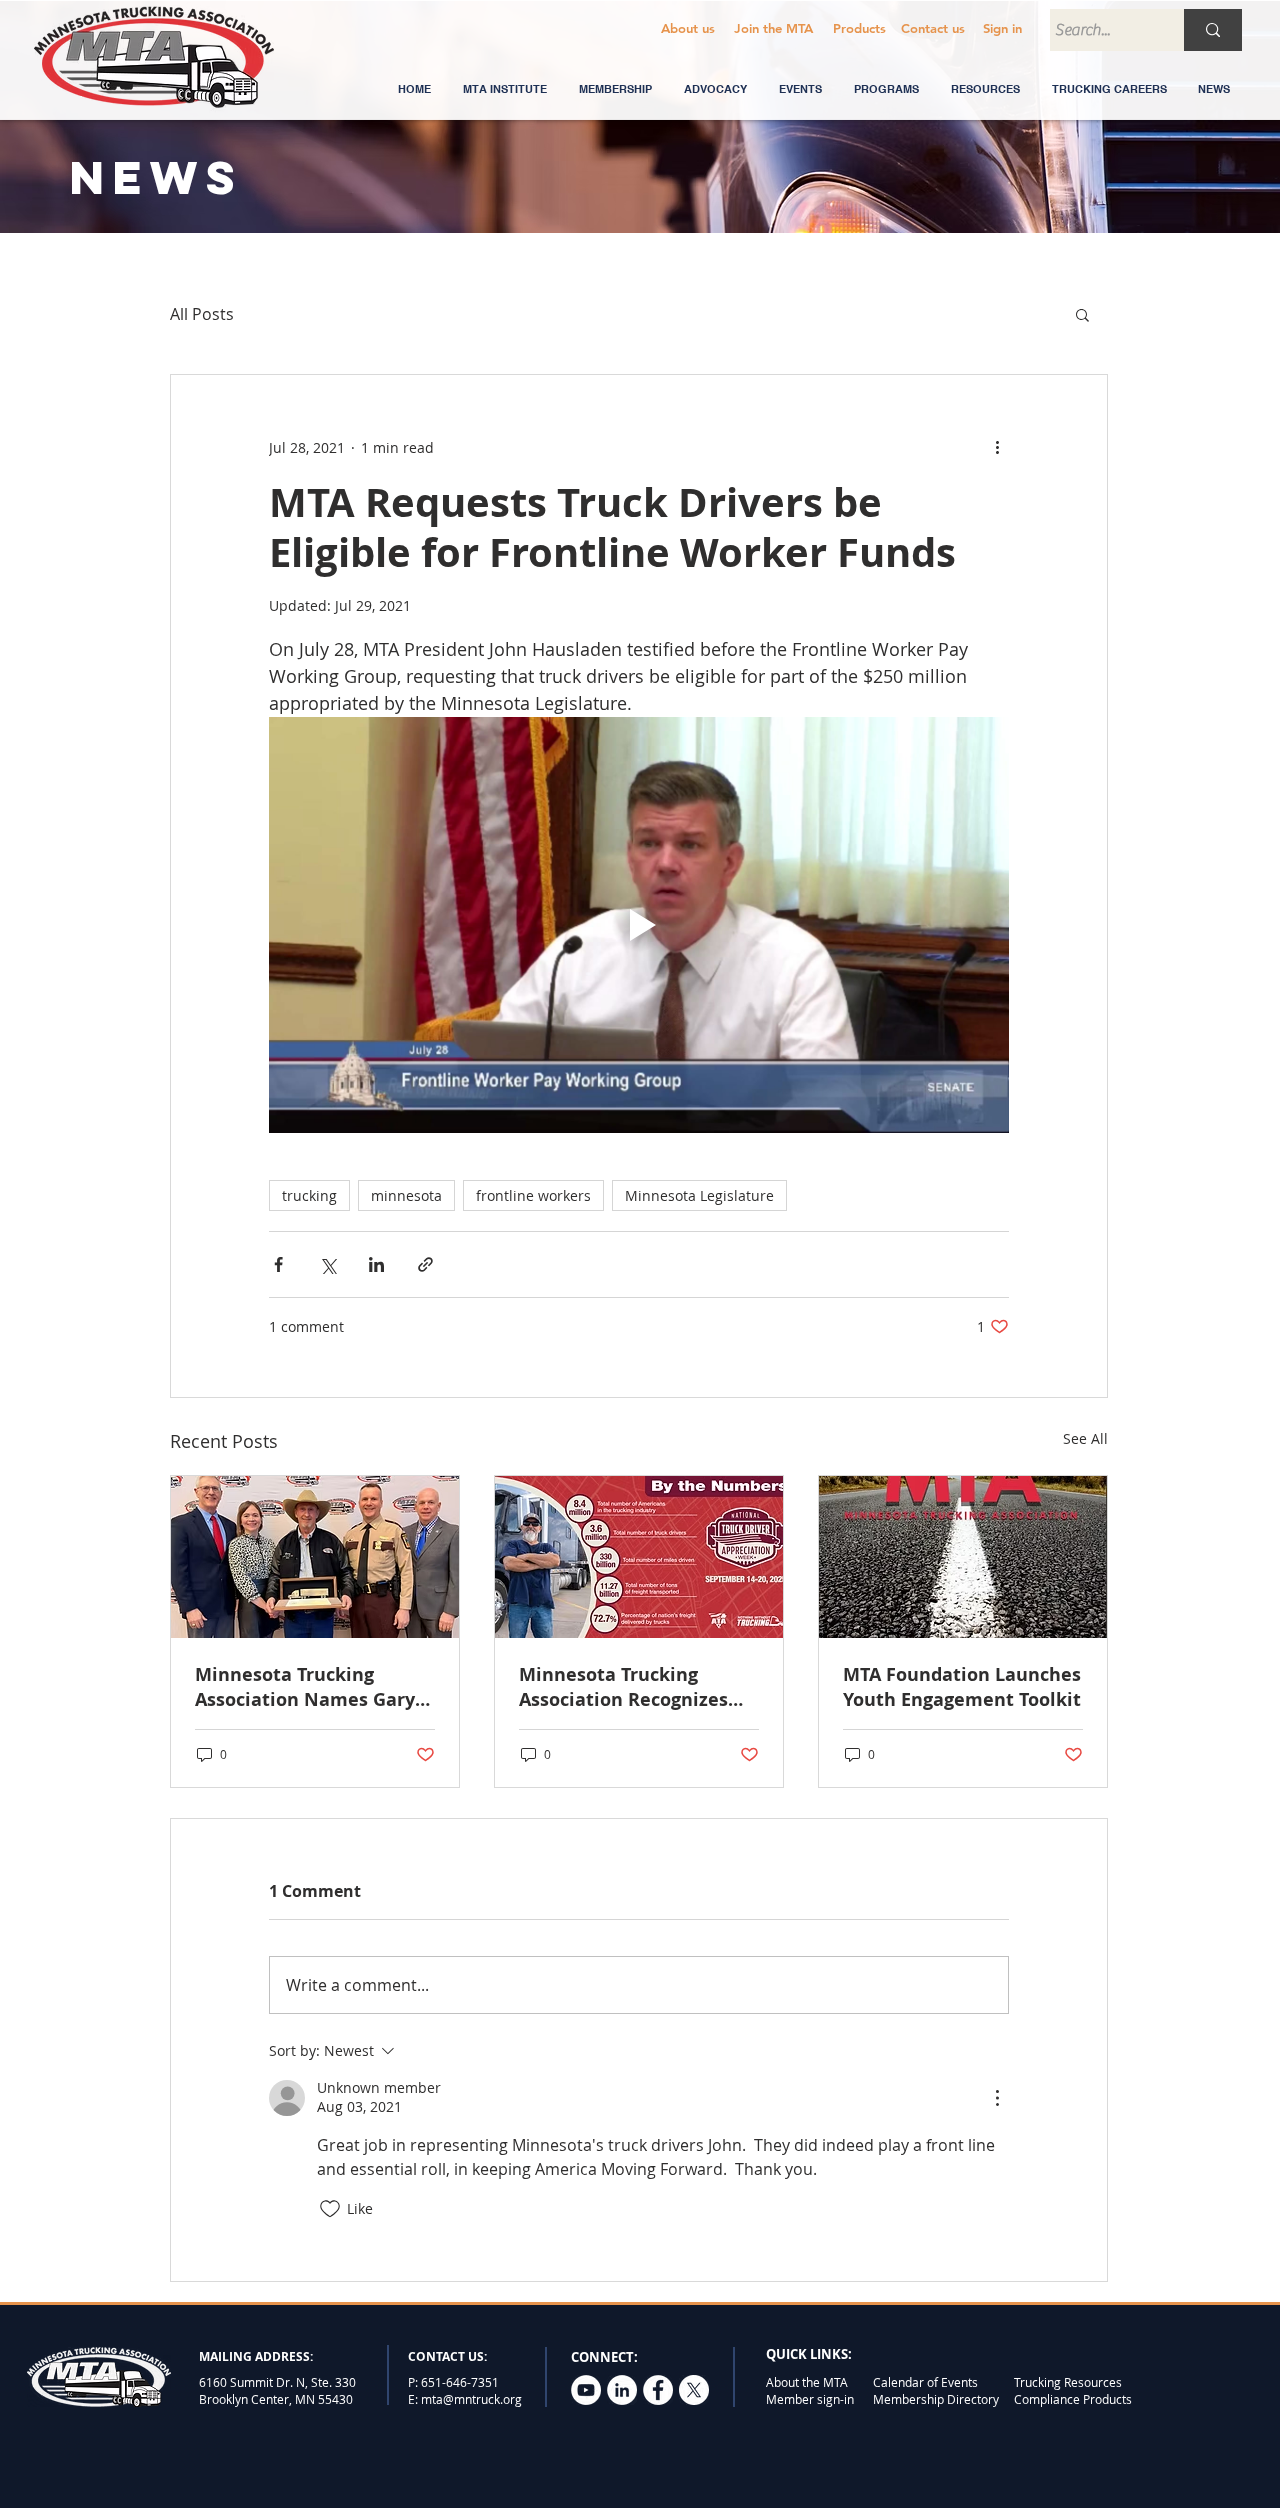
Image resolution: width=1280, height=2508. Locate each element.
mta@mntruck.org (471, 2399)
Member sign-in (810, 2399)
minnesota (406, 1195)
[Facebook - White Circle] (658, 2390)
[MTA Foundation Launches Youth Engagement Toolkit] (963, 1557)
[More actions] (997, 447)
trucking (309, 1195)
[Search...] (1213, 30)
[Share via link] (425, 1264)
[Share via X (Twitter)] (327, 1264)
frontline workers (533, 1195)
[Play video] (639, 925)
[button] (932, 28)
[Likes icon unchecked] (330, 2209)
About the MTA (807, 2382)
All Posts (202, 314)
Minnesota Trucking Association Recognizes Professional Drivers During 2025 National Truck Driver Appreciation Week (634, 1687)
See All (1085, 1438)
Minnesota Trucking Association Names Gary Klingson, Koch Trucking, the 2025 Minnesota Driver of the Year (314, 1687)
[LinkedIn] (622, 2390)
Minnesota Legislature (699, 1195)
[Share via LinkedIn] (376, 1264)
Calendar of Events (925, 2382)
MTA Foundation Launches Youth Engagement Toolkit (962, 1687)
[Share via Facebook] (278, 1264)
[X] (694, 2390)
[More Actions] (997, 2098)
